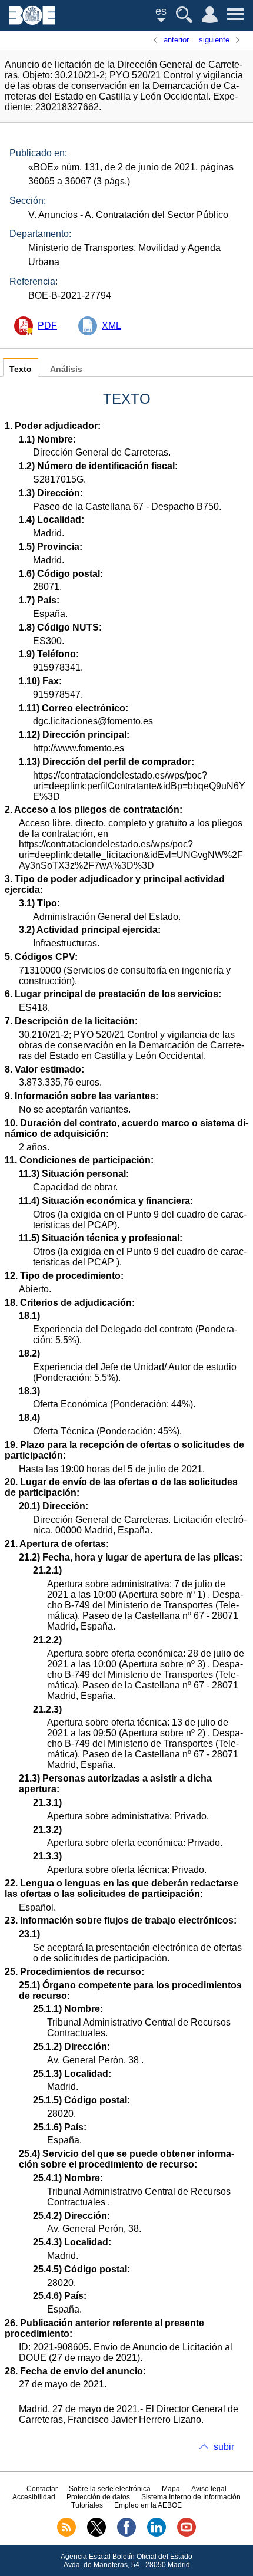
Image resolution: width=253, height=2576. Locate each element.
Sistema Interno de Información (191, 2497)
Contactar (42, 2489)
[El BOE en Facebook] (126, 2534)
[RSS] (66, 2534)
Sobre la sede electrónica (110, 2489)
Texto (21, 369)
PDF (47, 326)
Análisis (66, 369)
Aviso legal (209, 2489)
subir (224, 2447)
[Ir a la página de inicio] (32, 22)
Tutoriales (87, 2505)
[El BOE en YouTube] (187, 2534)
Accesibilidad (34, 2497)
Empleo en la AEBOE (148, 2505)
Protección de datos (98, 2497)
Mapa (171, 2489)
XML (111, 326)
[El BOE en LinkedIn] (157, 2534)
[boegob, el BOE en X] (96, 2534)
